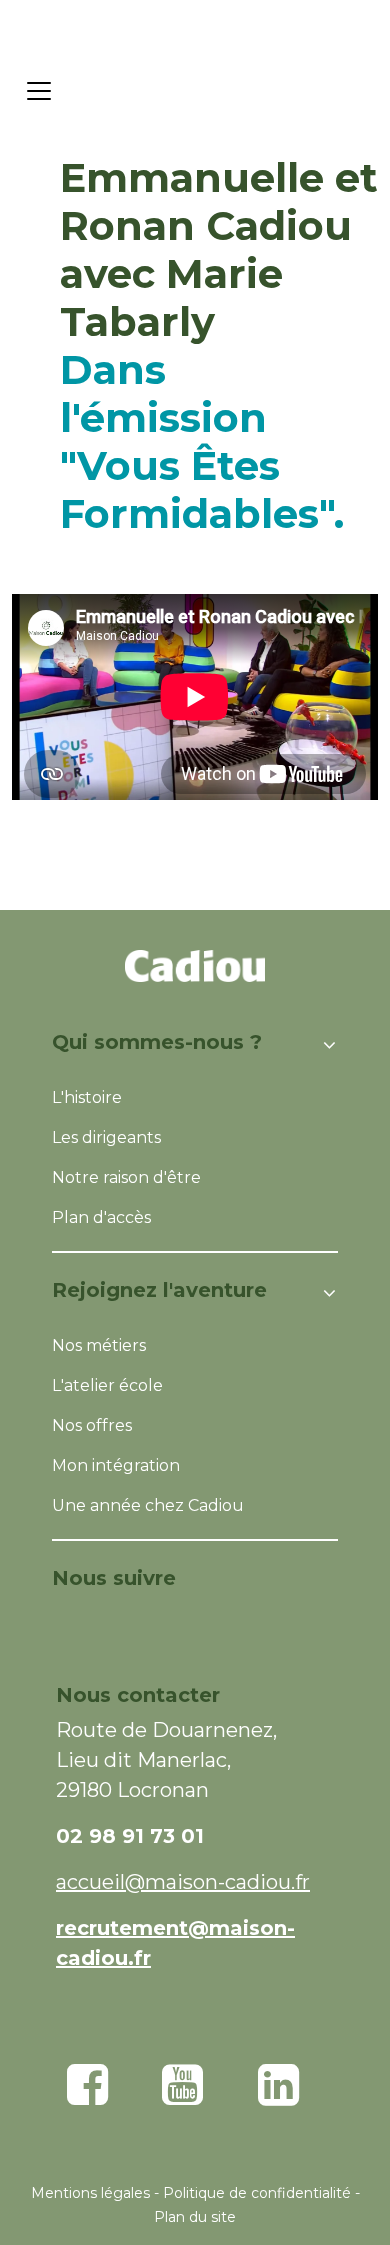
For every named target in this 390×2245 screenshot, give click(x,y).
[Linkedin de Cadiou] (278, 2096)
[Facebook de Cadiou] (87, 2096)
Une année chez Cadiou (148, 1505)
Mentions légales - (97, 2193)
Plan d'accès (101, 1217)
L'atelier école (107, 1385)
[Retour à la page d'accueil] (220, 90)
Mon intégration (116, 1465)
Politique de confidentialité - (261, 2193)
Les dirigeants (106, 1137)
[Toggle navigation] (39, 91)
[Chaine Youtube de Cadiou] (182, 2096)
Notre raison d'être (126, 1177)
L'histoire (87, 1097)
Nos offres (92, 1425)
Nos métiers (99, 1345)
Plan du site (195, 2217)
